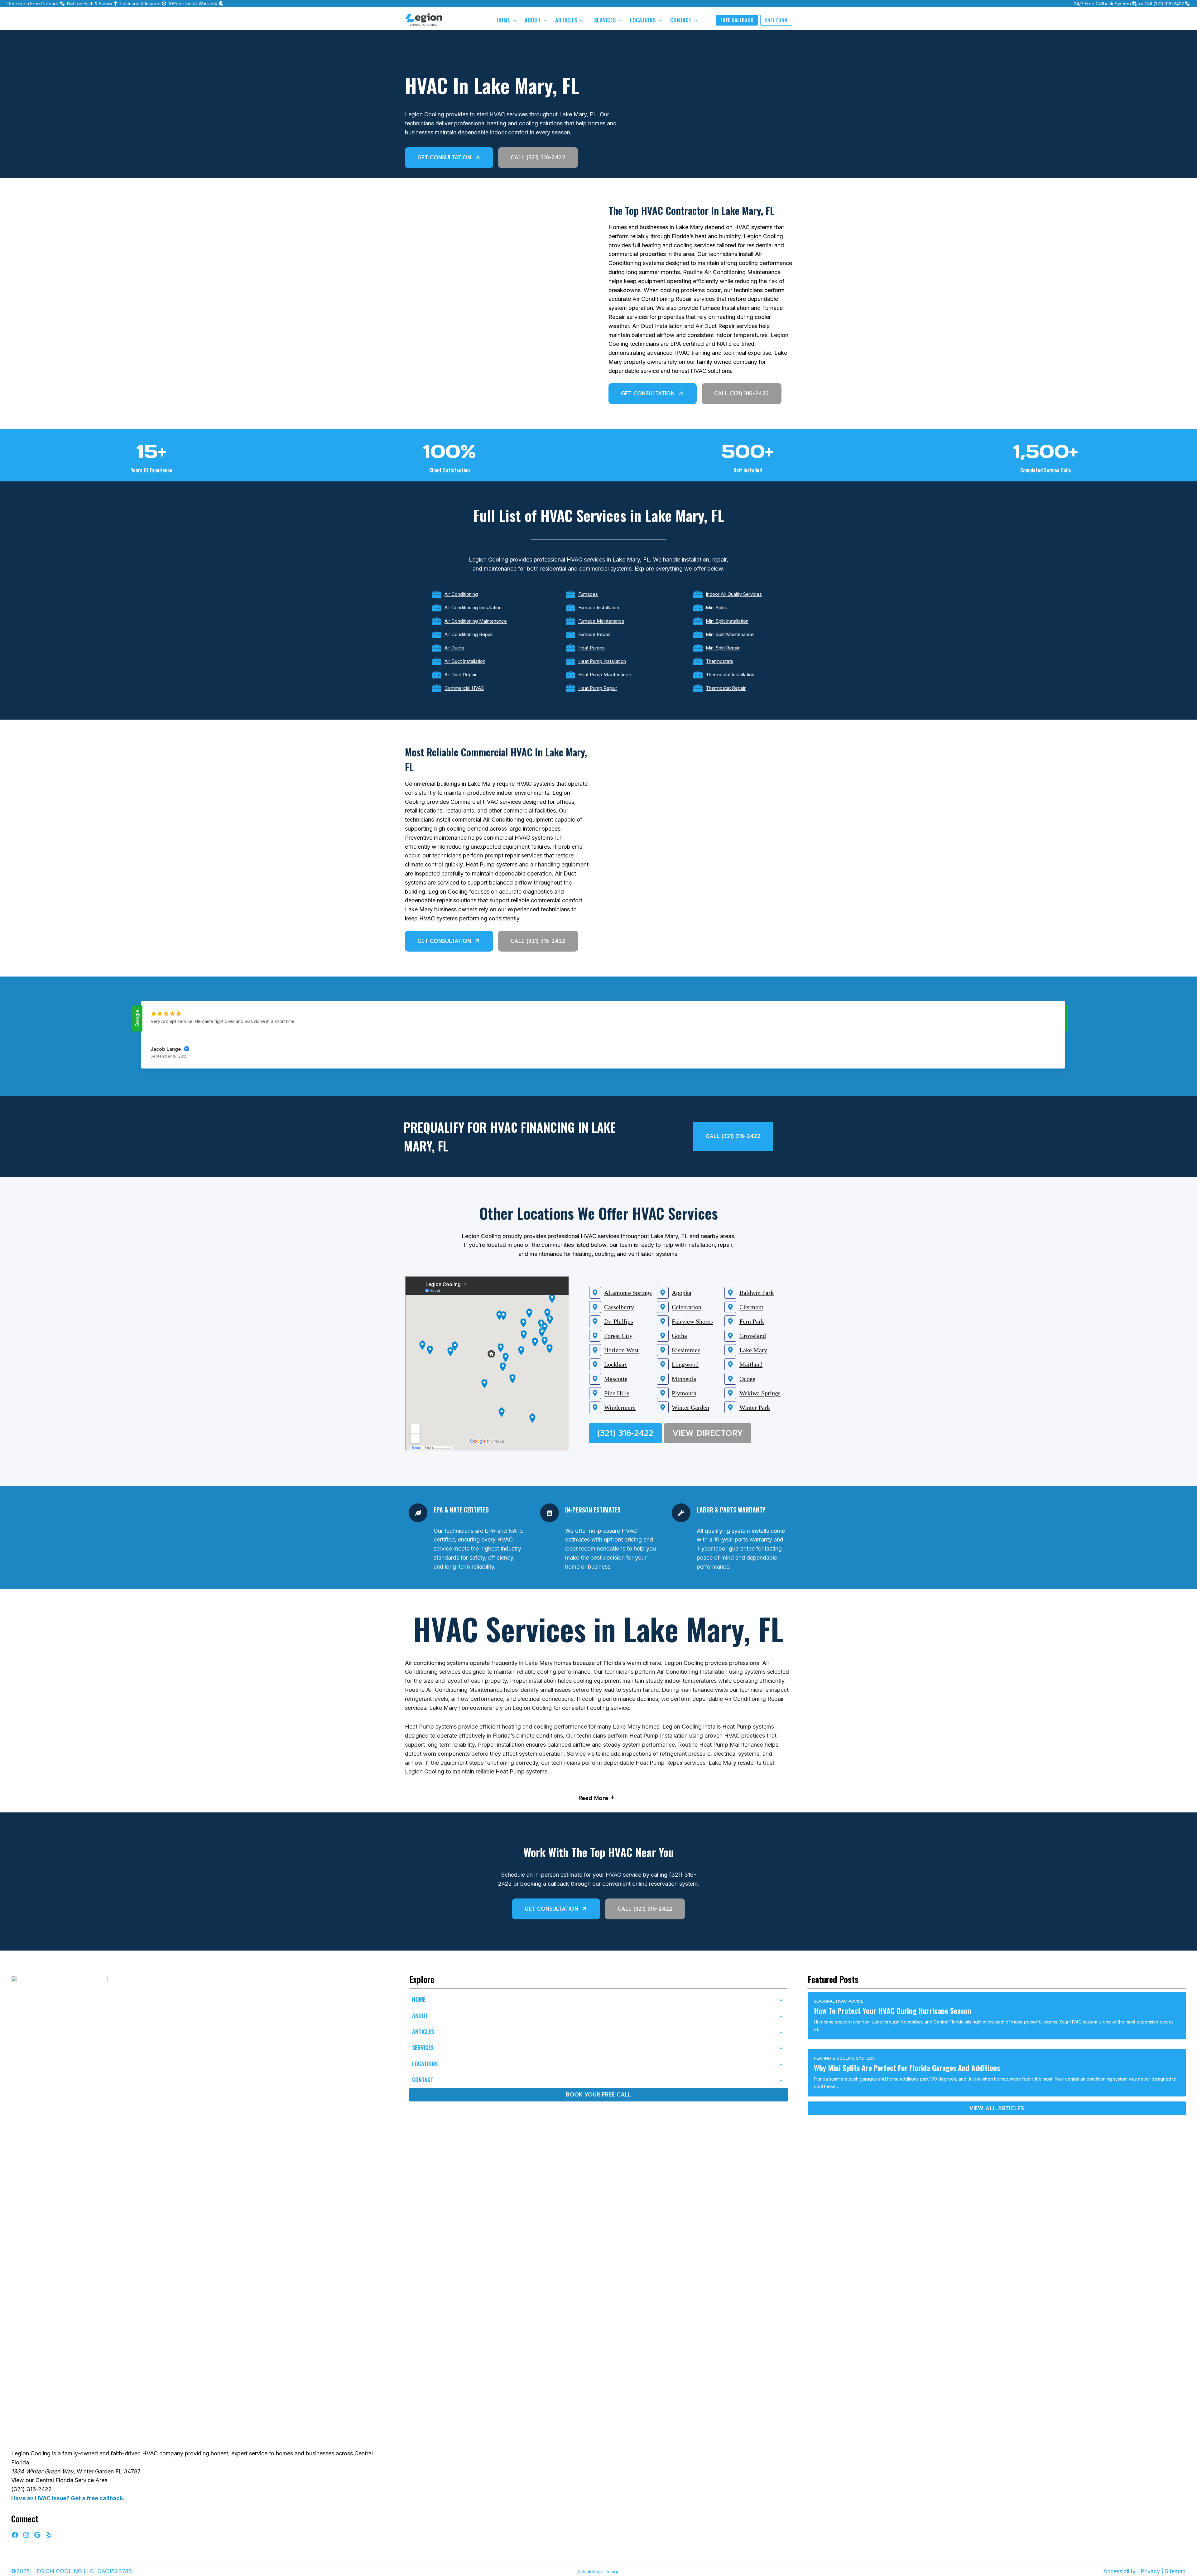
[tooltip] (59, 2210)
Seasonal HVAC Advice (839, 2001)
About (533, 20)
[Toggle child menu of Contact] (781, 2080)
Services (605, 20)
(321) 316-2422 (1169, 4)
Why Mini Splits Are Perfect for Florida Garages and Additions (907, 2067)
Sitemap (1175, 2571)
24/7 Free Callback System (1102, 4)
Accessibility (1119, 2571)
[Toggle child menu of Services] (781, 2048)
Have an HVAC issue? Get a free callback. (68, 2498)
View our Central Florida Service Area (59, 2480)
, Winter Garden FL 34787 (76, 2471)
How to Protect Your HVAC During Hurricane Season (893, 2010)
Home (503, 20)
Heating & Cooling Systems (844, 2058)
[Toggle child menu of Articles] (781, 2032)
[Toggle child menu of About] (781, 2016)
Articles (566, 20)
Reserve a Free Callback (33, 4)
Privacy (1150, 2571)
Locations (643, 20)
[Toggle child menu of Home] (781, 2000)
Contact (681, 20)
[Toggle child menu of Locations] (781, 2064)
